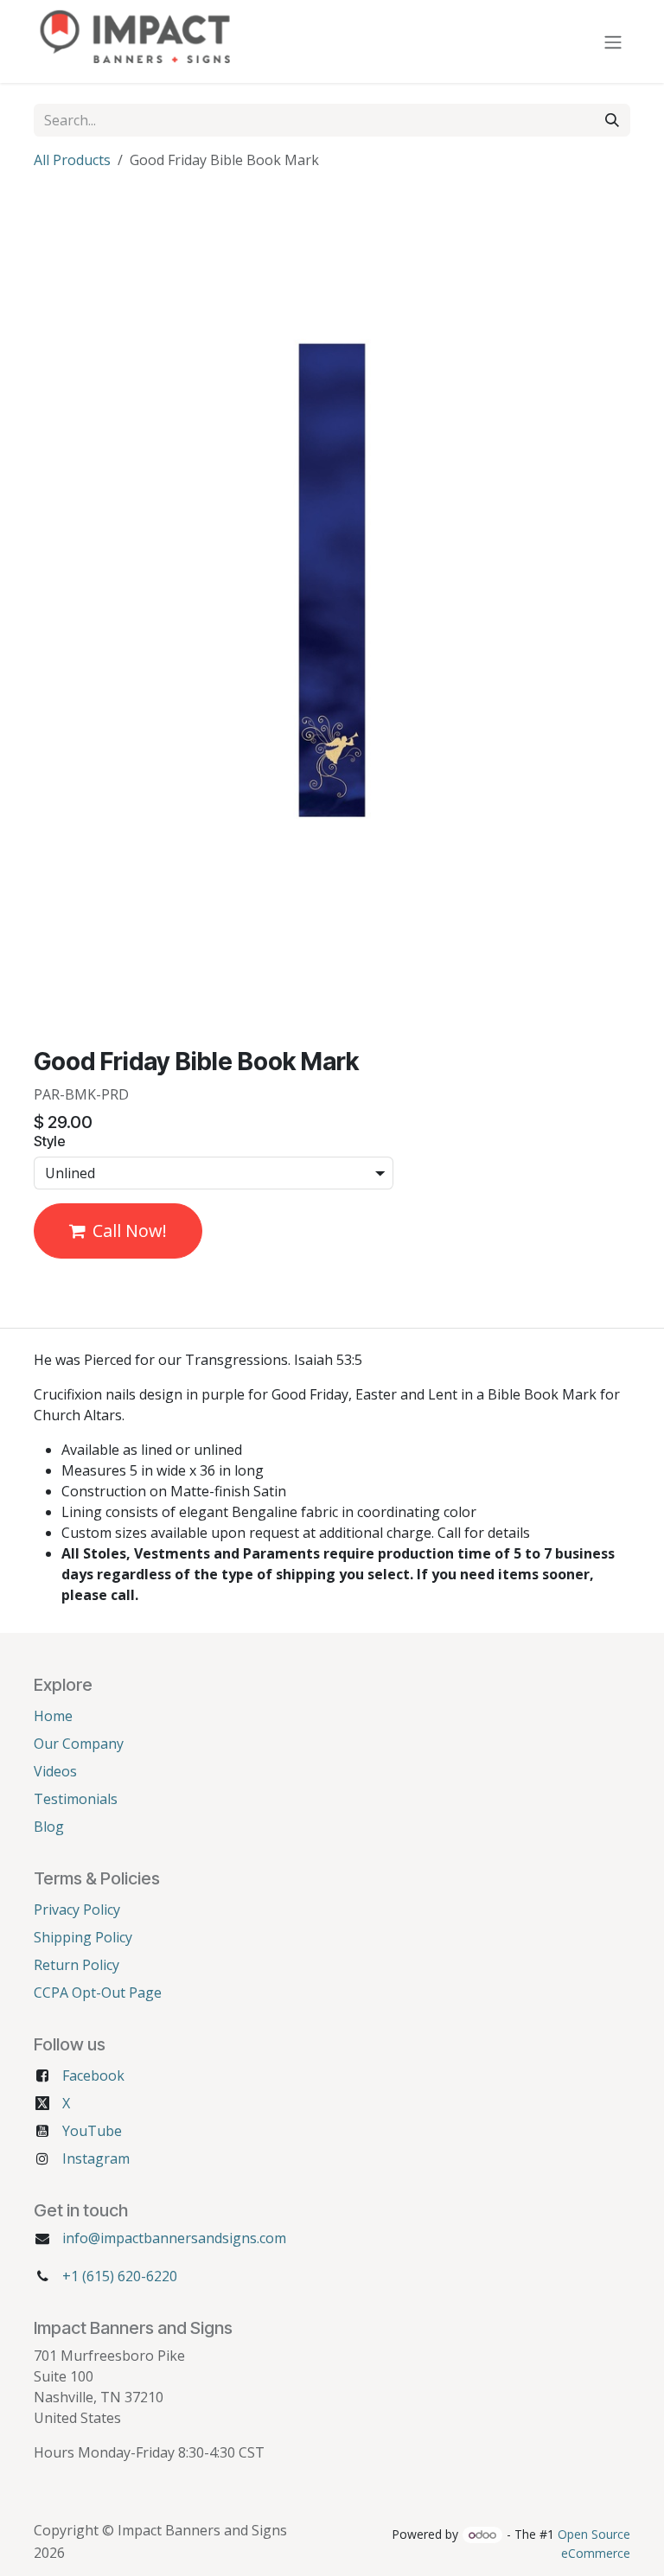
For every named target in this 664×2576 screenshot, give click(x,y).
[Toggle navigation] (613, 41)
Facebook (93, 2075)
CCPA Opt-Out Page (98, 1993)
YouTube (92, 2131)
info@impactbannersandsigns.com (174, 2238)
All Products (72, 160)
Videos (55, 1771)
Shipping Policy (83, 1937)
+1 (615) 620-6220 (120, 2276)
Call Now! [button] (130, 1231)
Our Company (79, 1744)
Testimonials (76, 1799)
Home (53, 1716)
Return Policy (77, 1965)
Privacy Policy (77, 1910)
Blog (49, 1827)
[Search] (612, 120)
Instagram (96, 2158)
